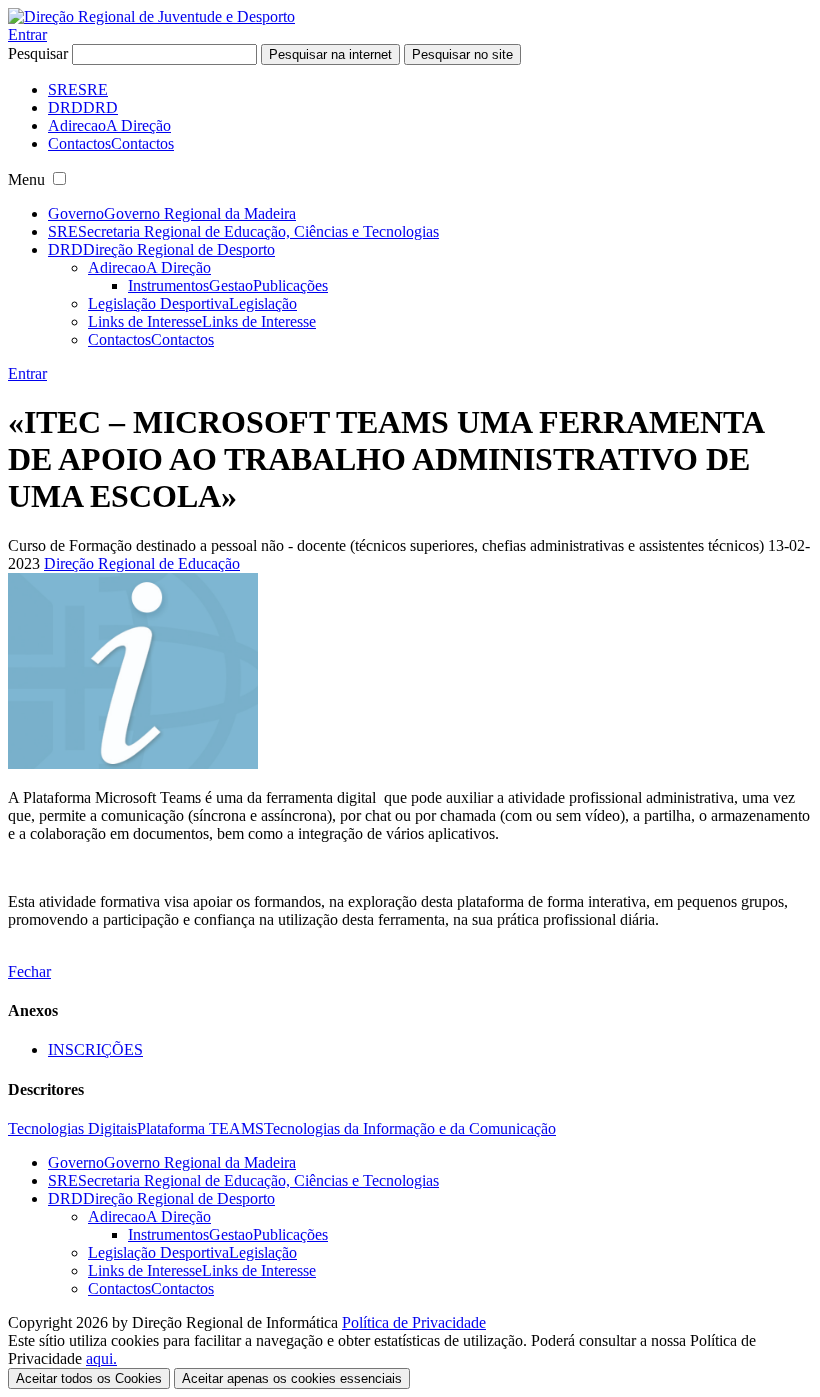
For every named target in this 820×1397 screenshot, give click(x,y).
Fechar (29, 971)
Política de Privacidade (414, 1322)
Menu (26, 179)
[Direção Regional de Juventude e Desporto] (151, 16)
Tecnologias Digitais (72, 1128)
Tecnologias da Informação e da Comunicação (410, 1128)
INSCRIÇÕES (95, 1049)
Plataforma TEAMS (200, 1128)
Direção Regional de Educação (142, 563)
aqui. (101, 1358)
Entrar (27, 34)
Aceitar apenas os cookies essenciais (292, 1378)
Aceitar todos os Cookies (89, 1378)
